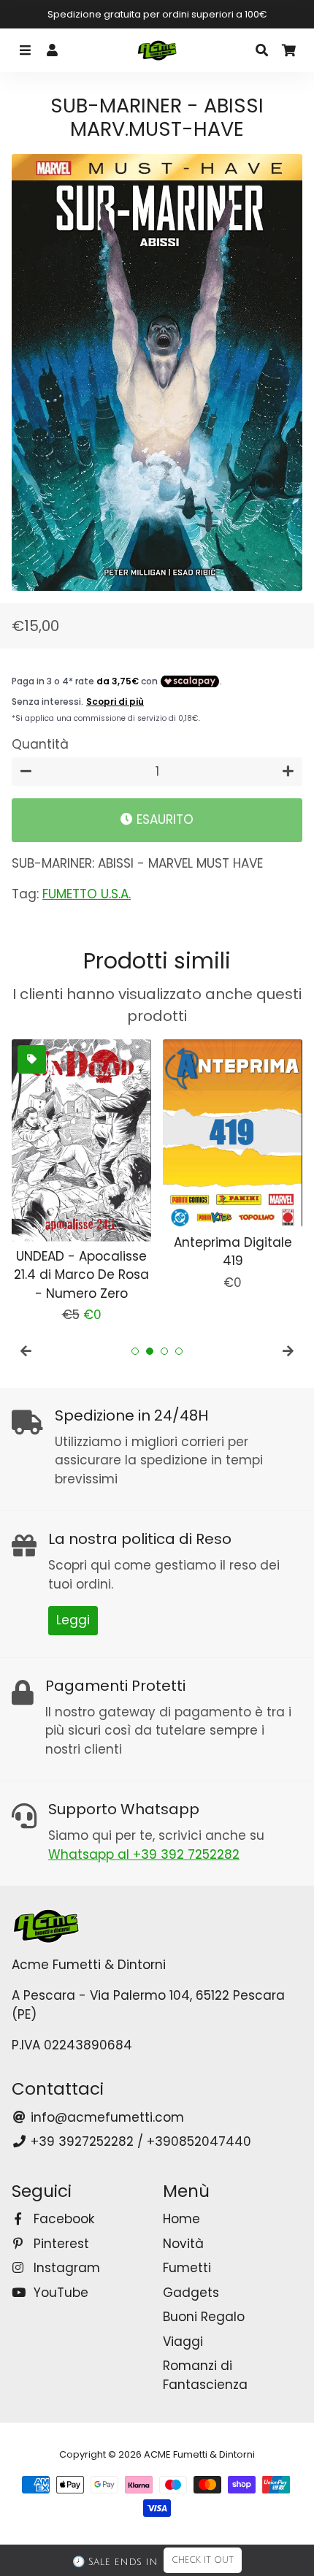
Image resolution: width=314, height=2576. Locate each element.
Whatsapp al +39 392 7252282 (144, 1854)
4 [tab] (179, 1351)
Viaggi (183, 2342)
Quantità (40, 744)
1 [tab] (135, 1351)
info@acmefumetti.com (106, 2117)
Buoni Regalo (204, 2317)
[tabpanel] (81, 1182)
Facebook (62, 2219)
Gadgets (191, 2293)
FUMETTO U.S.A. (87, 894)
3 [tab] (164, 1351)
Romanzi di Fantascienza (205, 2375)
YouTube (59, 2293)
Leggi (73, 1620)
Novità (183, 2244)
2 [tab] (150, 1351)
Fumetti (187, 2268)
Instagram (65, 2268)
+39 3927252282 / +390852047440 (139, 2141)
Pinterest (60, 2244)
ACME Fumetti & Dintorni (199, 2454)
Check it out (203, 2560)
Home (181, 2219)
